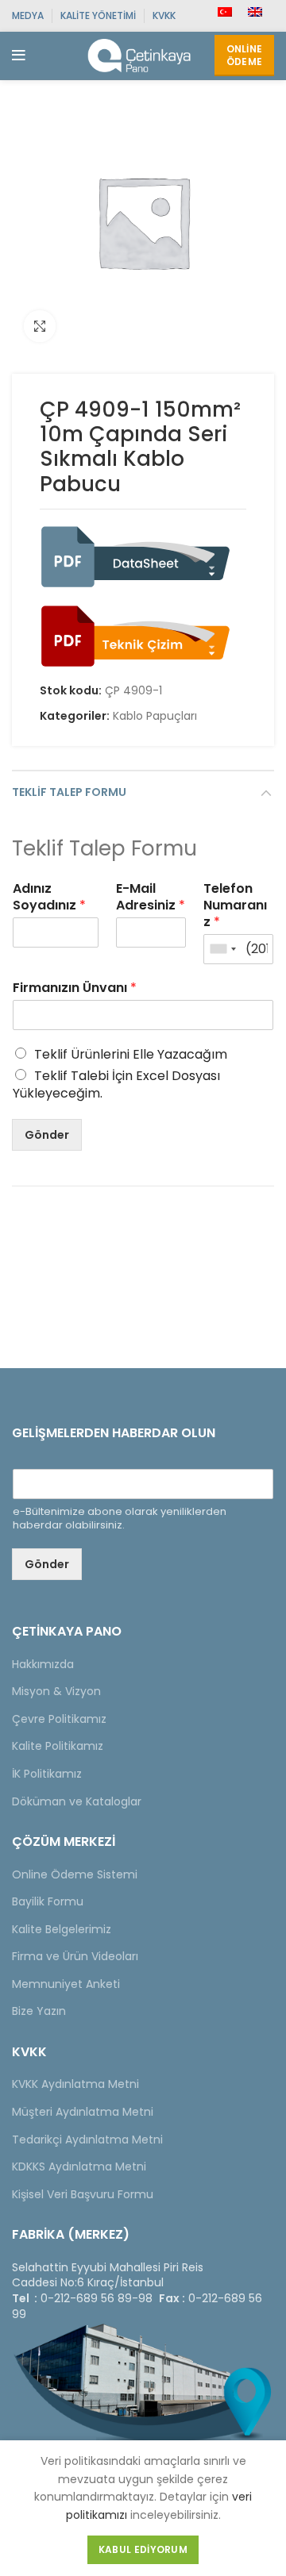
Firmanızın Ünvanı (75, 988)
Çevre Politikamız (59, 1719)
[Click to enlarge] (40, 326)
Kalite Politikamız (58, 1746)
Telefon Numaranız (235, 905)
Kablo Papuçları (155, 716)
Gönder (47, 1135)
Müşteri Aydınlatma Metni (83, 2112)
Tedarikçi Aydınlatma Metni (87, 2140)
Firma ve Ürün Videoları (75, 1956)
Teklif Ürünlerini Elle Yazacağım (131, 1054)
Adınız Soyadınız (49, 898)
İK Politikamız (47, 1774)
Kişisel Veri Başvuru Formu (83, 2194)
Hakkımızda (43, 1664)
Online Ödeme (245, 55)
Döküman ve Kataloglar (77, 1801)
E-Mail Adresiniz (151, 898)
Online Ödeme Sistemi (75, 1874)
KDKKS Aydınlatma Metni (79, 2167)
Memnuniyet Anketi (66, 1984)
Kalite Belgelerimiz (62, 1929)
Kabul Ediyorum (143, 2549)
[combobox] (222, 949)
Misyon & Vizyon (56, 1691)
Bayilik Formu (48, 1901)
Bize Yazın (39, 2011)
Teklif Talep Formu (69, 792)
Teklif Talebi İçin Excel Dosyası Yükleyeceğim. (116, 1084)
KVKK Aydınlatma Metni (75, 2084)
